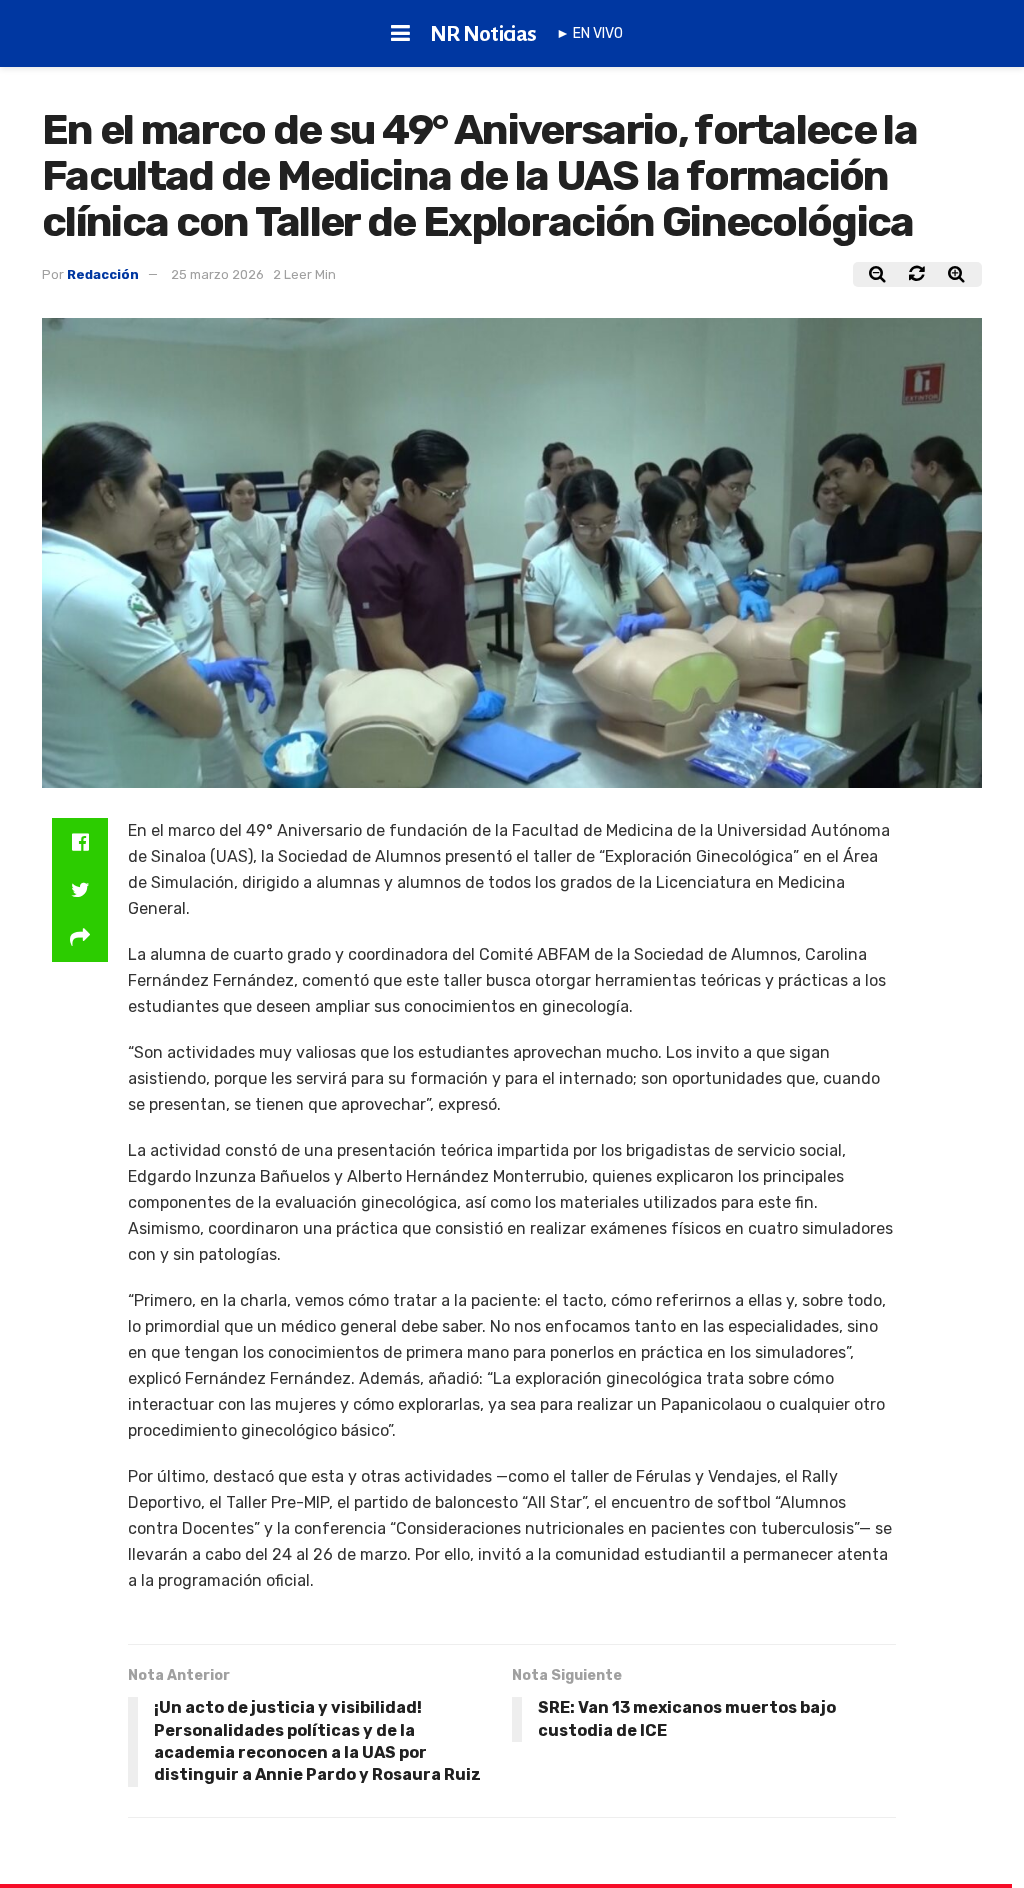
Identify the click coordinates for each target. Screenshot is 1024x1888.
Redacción (103, 274)
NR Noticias (483, 34)
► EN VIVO (589, 33)
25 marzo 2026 (217, 274)
